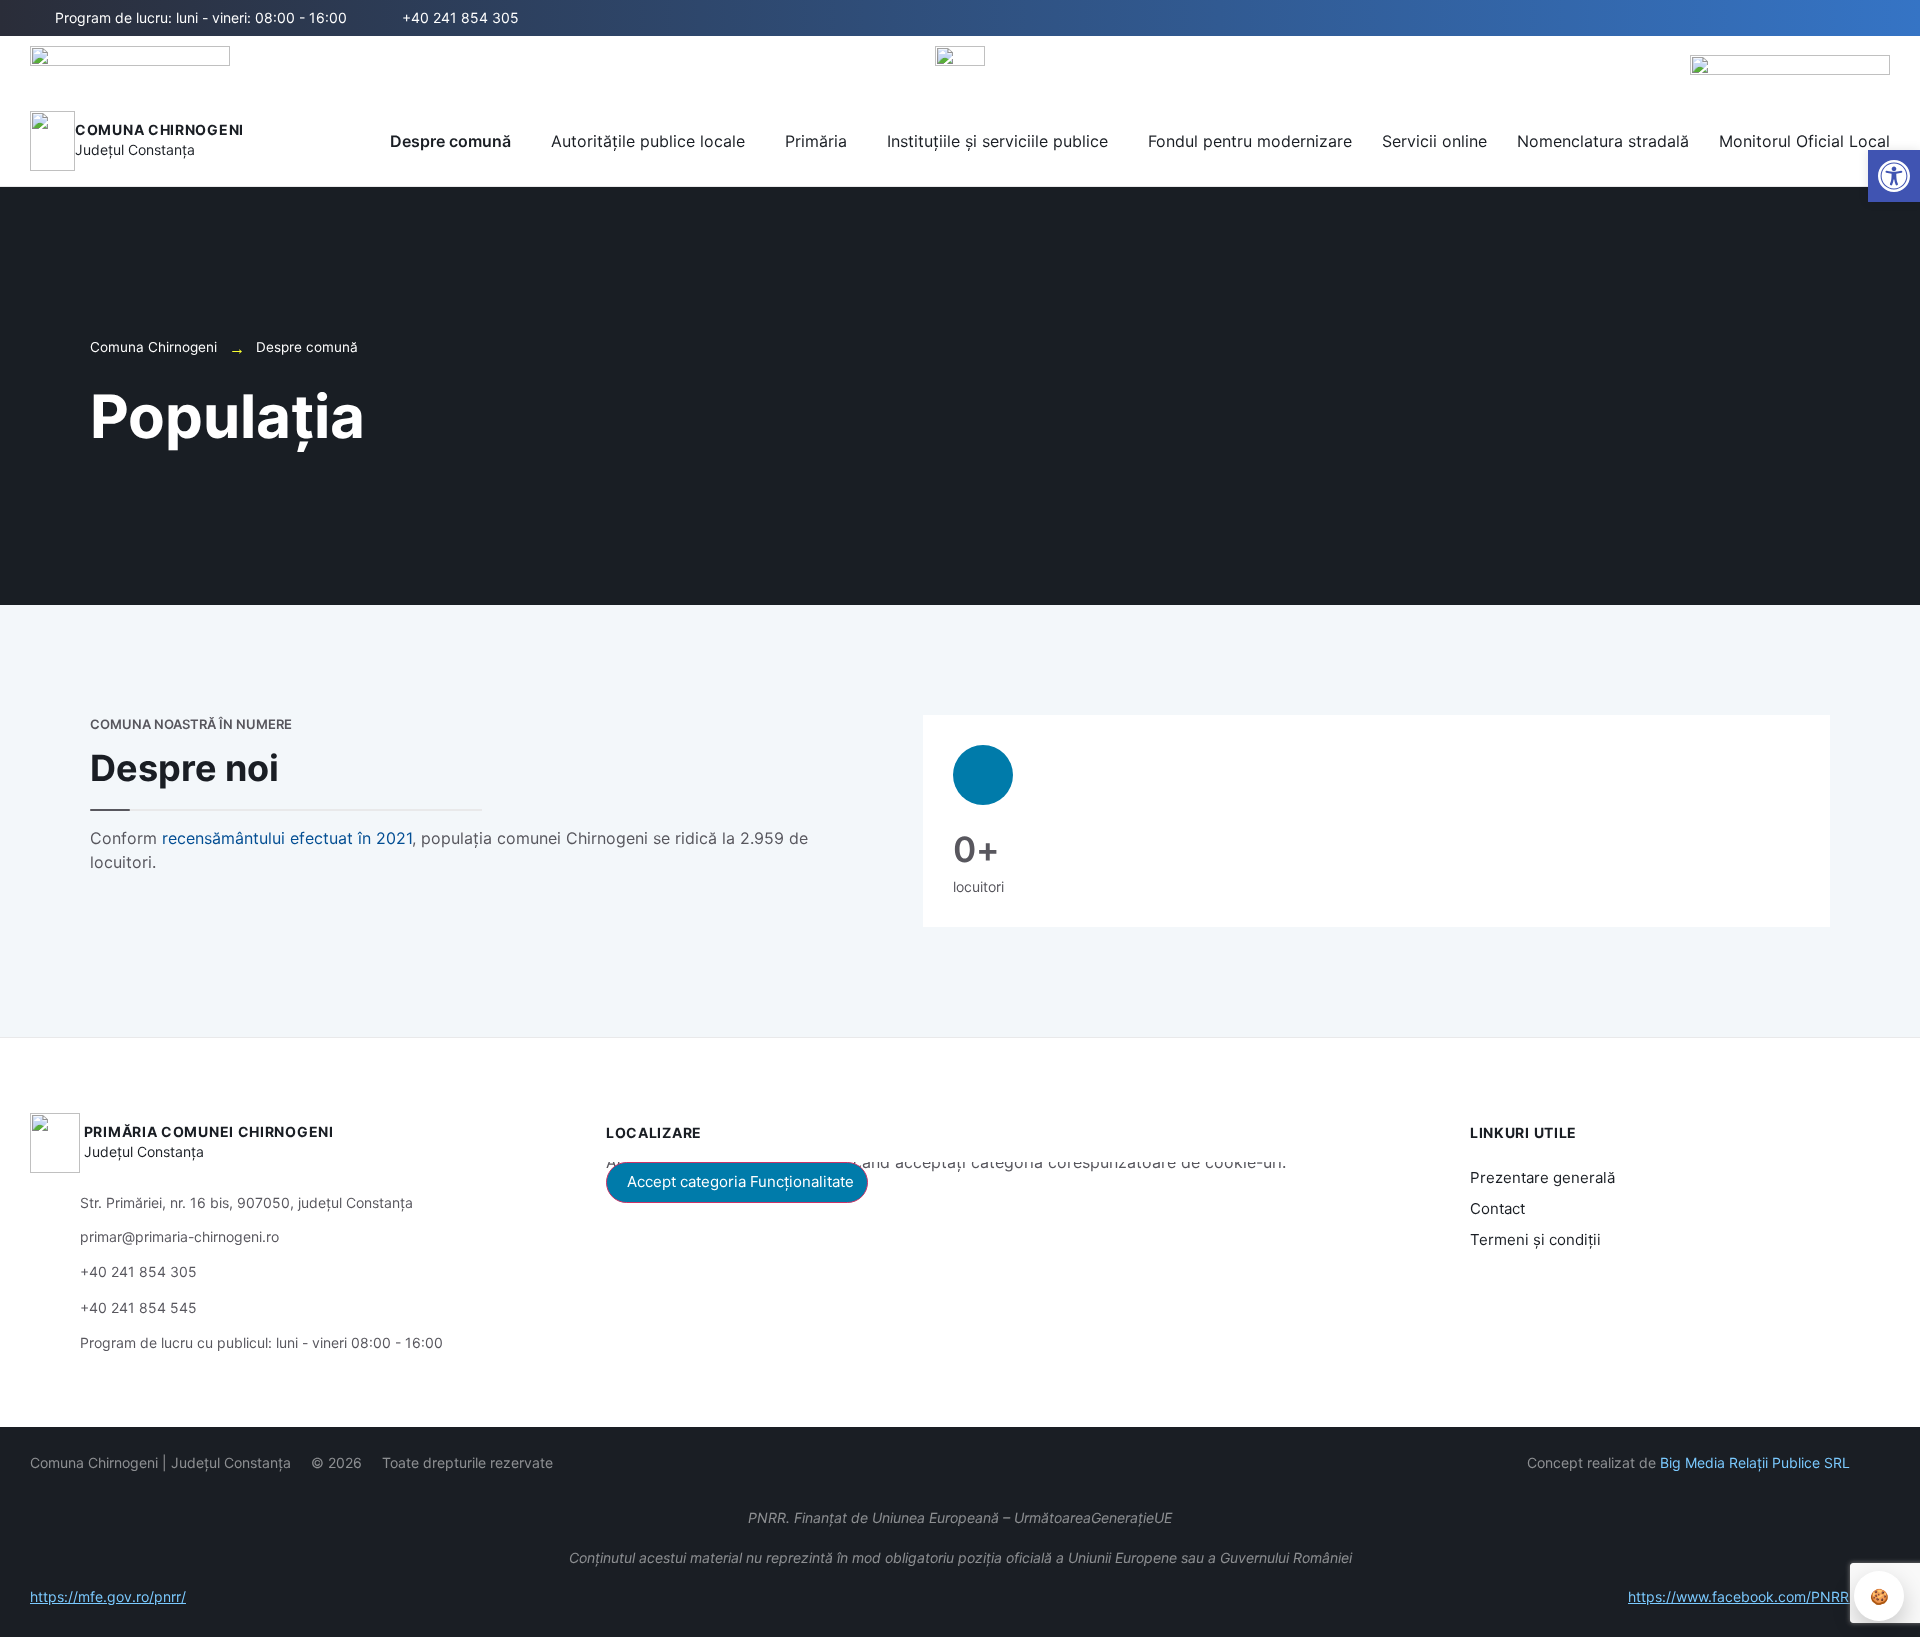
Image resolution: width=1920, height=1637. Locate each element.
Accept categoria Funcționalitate (740, 1181)
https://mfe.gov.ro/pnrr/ (108, 1596)
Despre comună (450, 141)
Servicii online (1434, 141)
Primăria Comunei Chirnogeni (209, 1131)
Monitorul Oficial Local (1804, 141)
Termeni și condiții (1535, 1239)
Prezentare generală (1542, 1177)
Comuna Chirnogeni (159, 129)
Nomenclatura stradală (1603, 141)
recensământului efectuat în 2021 (287, 838)
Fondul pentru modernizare (1250, 141)
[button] (1807, 19)
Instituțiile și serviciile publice (997, 141)
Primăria (816, 141)
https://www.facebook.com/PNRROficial (1759, 1596)
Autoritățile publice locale (648, 141)
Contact (1497, 1208)
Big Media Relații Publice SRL (1755, 1462)
